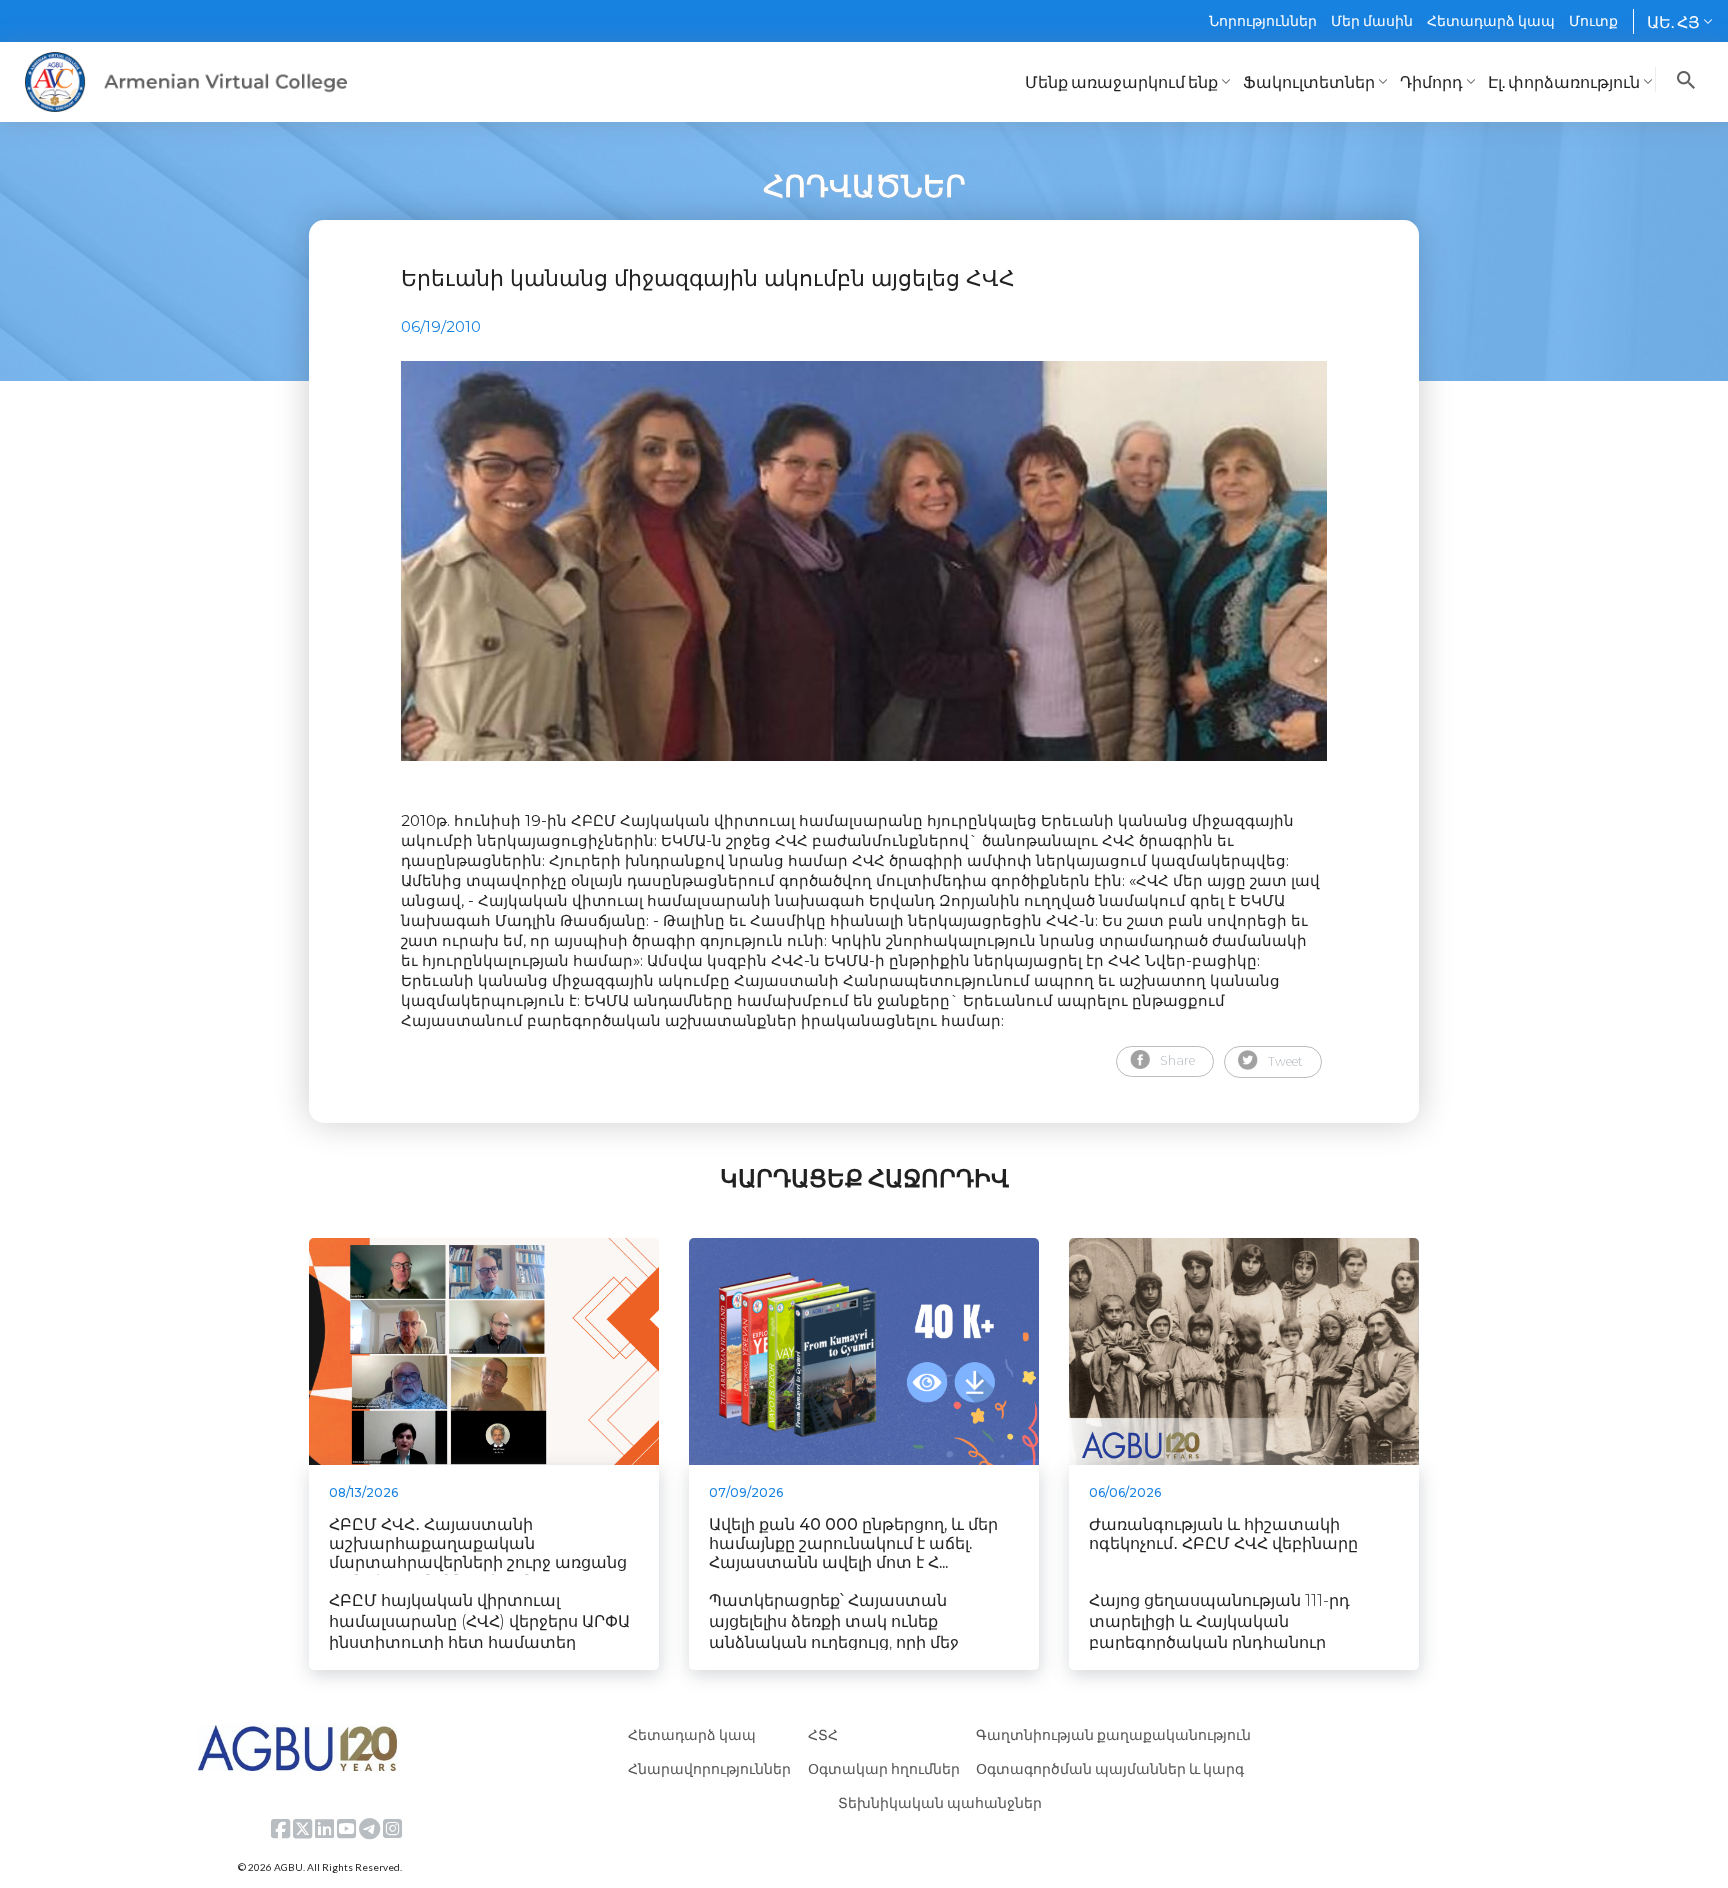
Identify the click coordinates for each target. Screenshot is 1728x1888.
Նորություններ (1263, 20)
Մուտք (1593, 20)
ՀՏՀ (823, 1734)
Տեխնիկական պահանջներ (940, 1802)
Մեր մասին (1372, 20)
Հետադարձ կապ (1491, 20)
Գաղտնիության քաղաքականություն (1113, 1734)
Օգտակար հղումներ (884, 1768)
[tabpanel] (864, 561)
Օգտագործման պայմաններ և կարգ (1110, 1768)
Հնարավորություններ (709, 1768)
